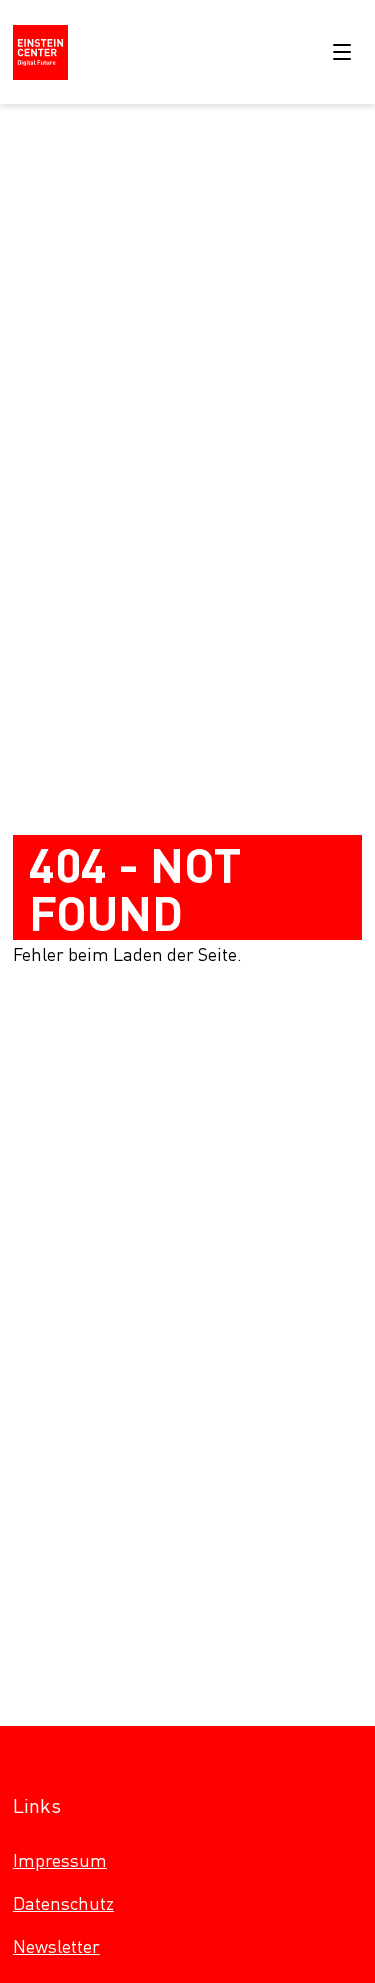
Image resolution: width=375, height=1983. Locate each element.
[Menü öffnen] (342, 52)
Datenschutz (63, 1902)
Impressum (60, 1859)
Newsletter (56, 1945)
